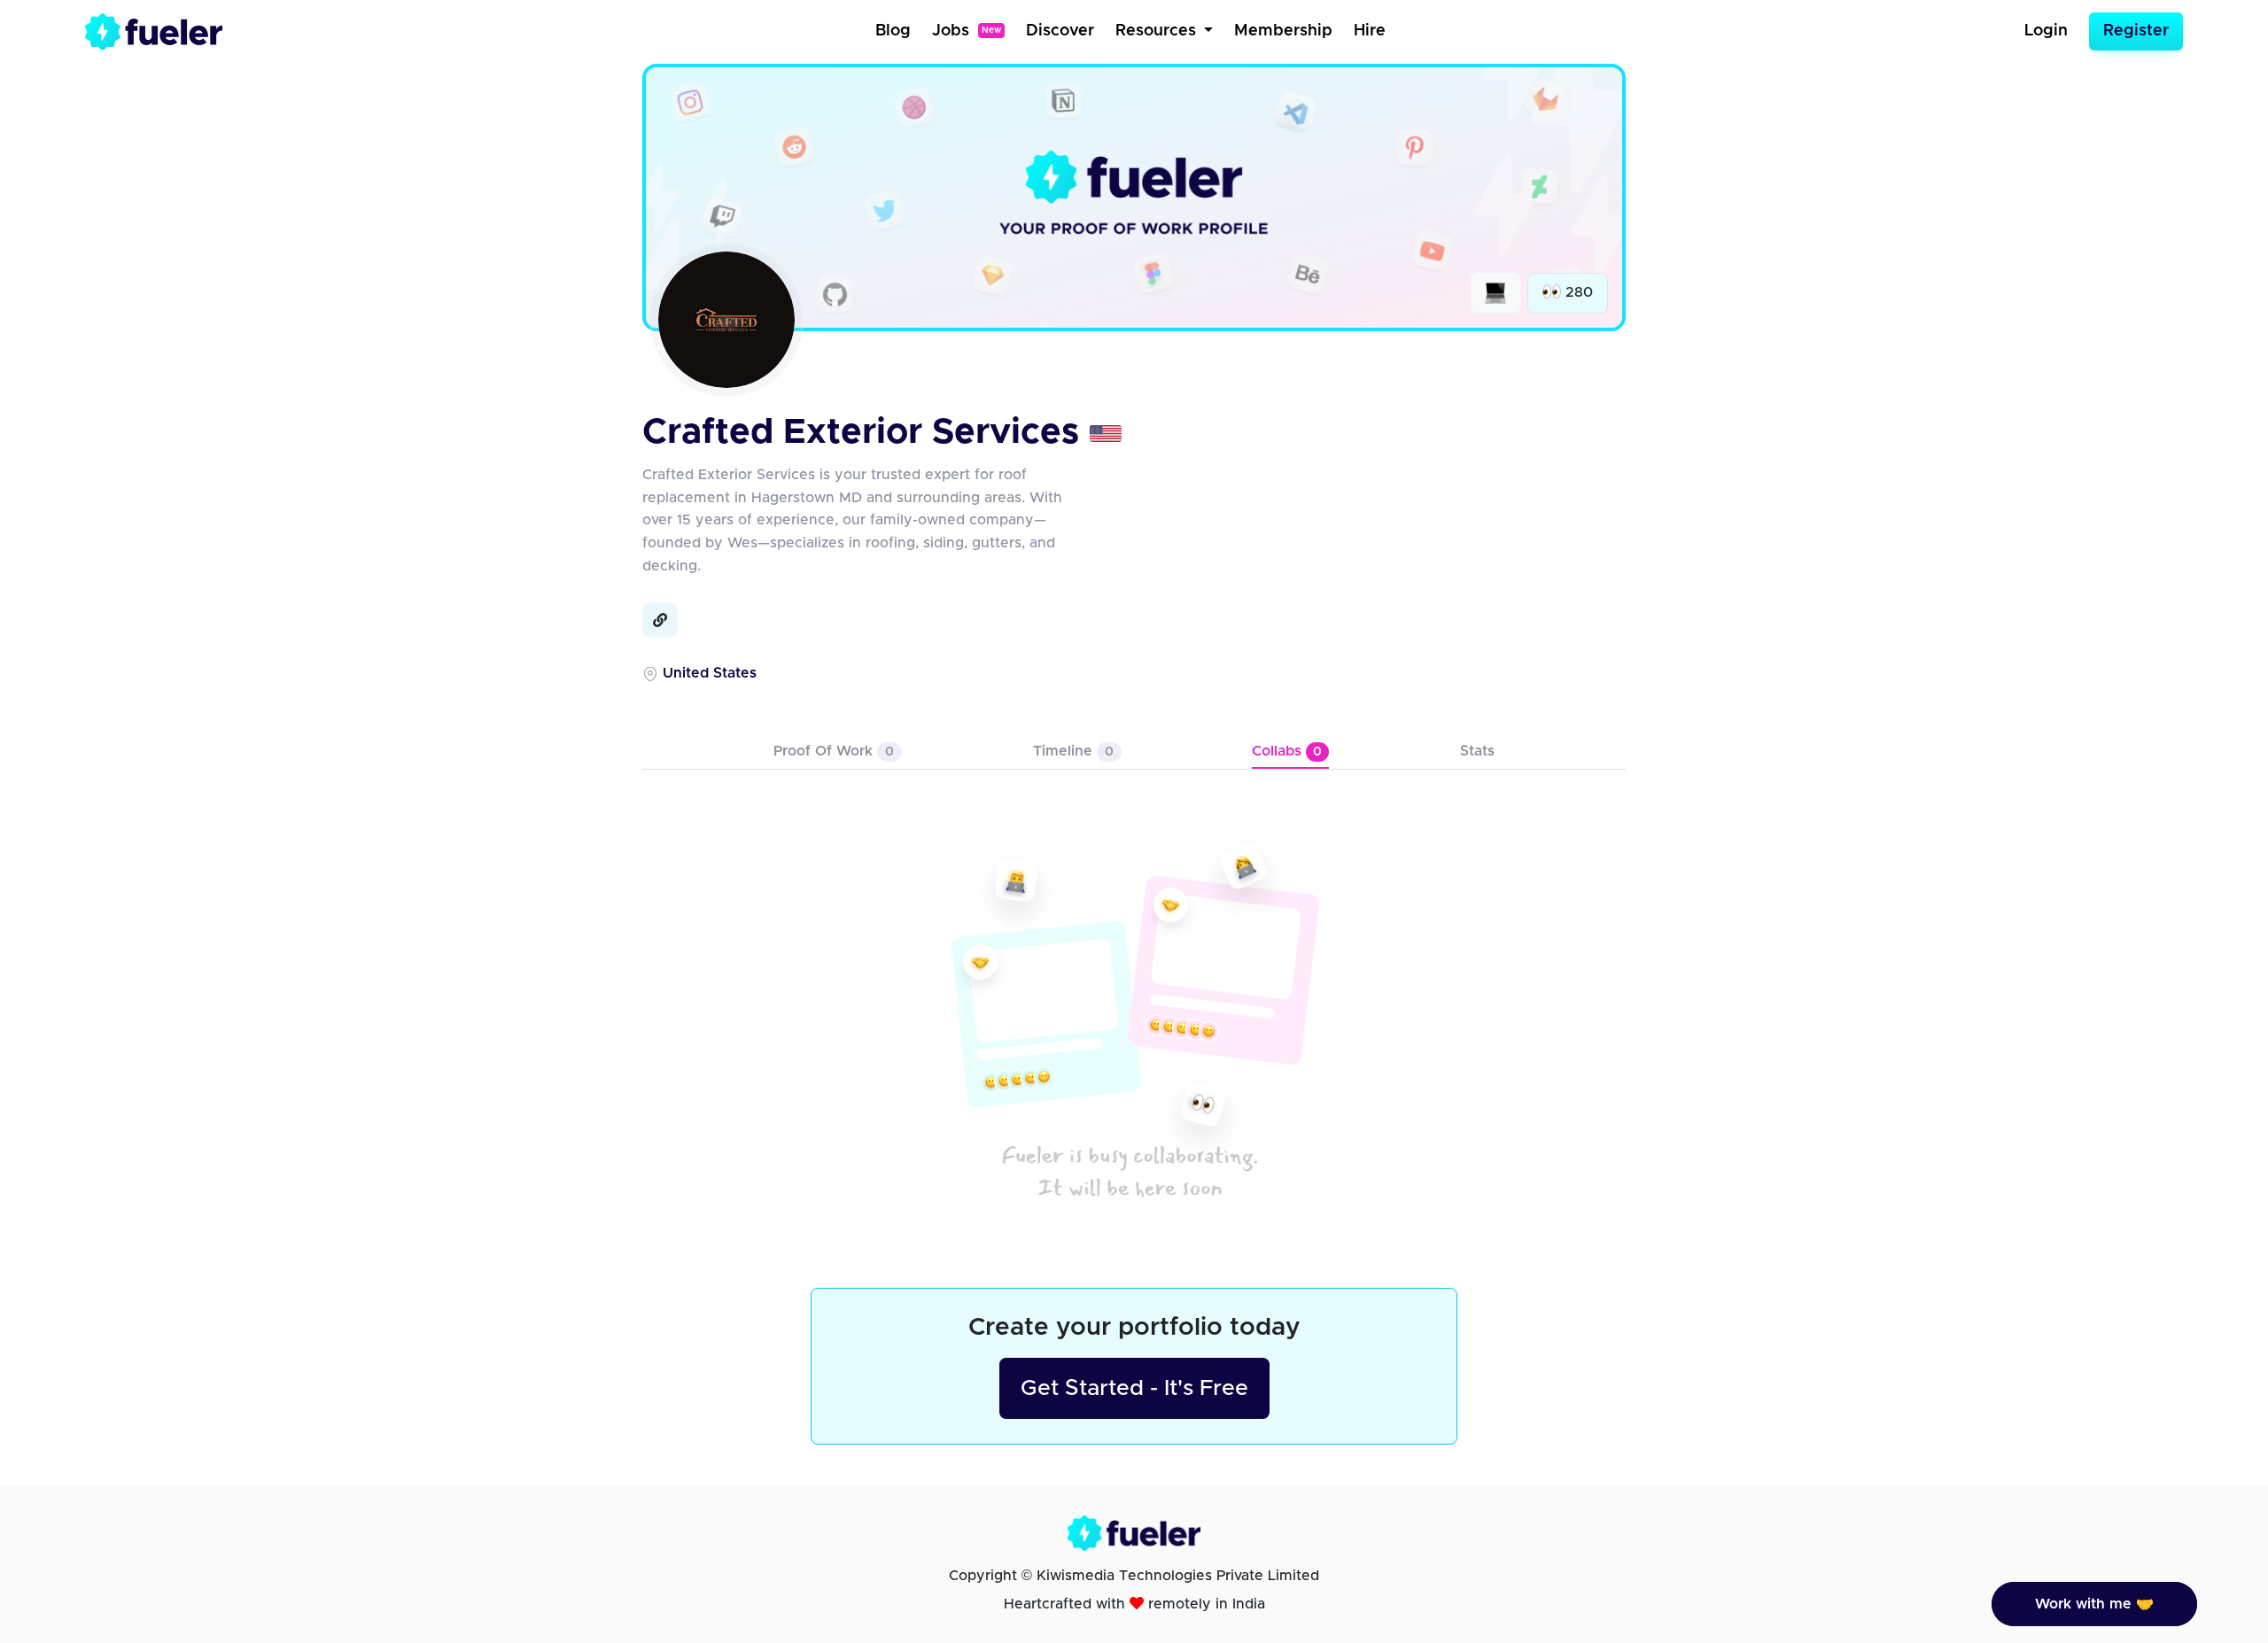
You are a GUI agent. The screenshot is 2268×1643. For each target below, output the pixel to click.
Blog (893, 31)
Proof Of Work (834, 751)
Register (2136, 31)
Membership (1283, 31)
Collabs (1287, 751)
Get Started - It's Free (1134, 1388)
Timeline (1073, 751)
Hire (1370, 31)
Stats (1477, 751)
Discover (1060, 31)
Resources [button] (1158, 31)
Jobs (967, 31)
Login (2046, 31)
